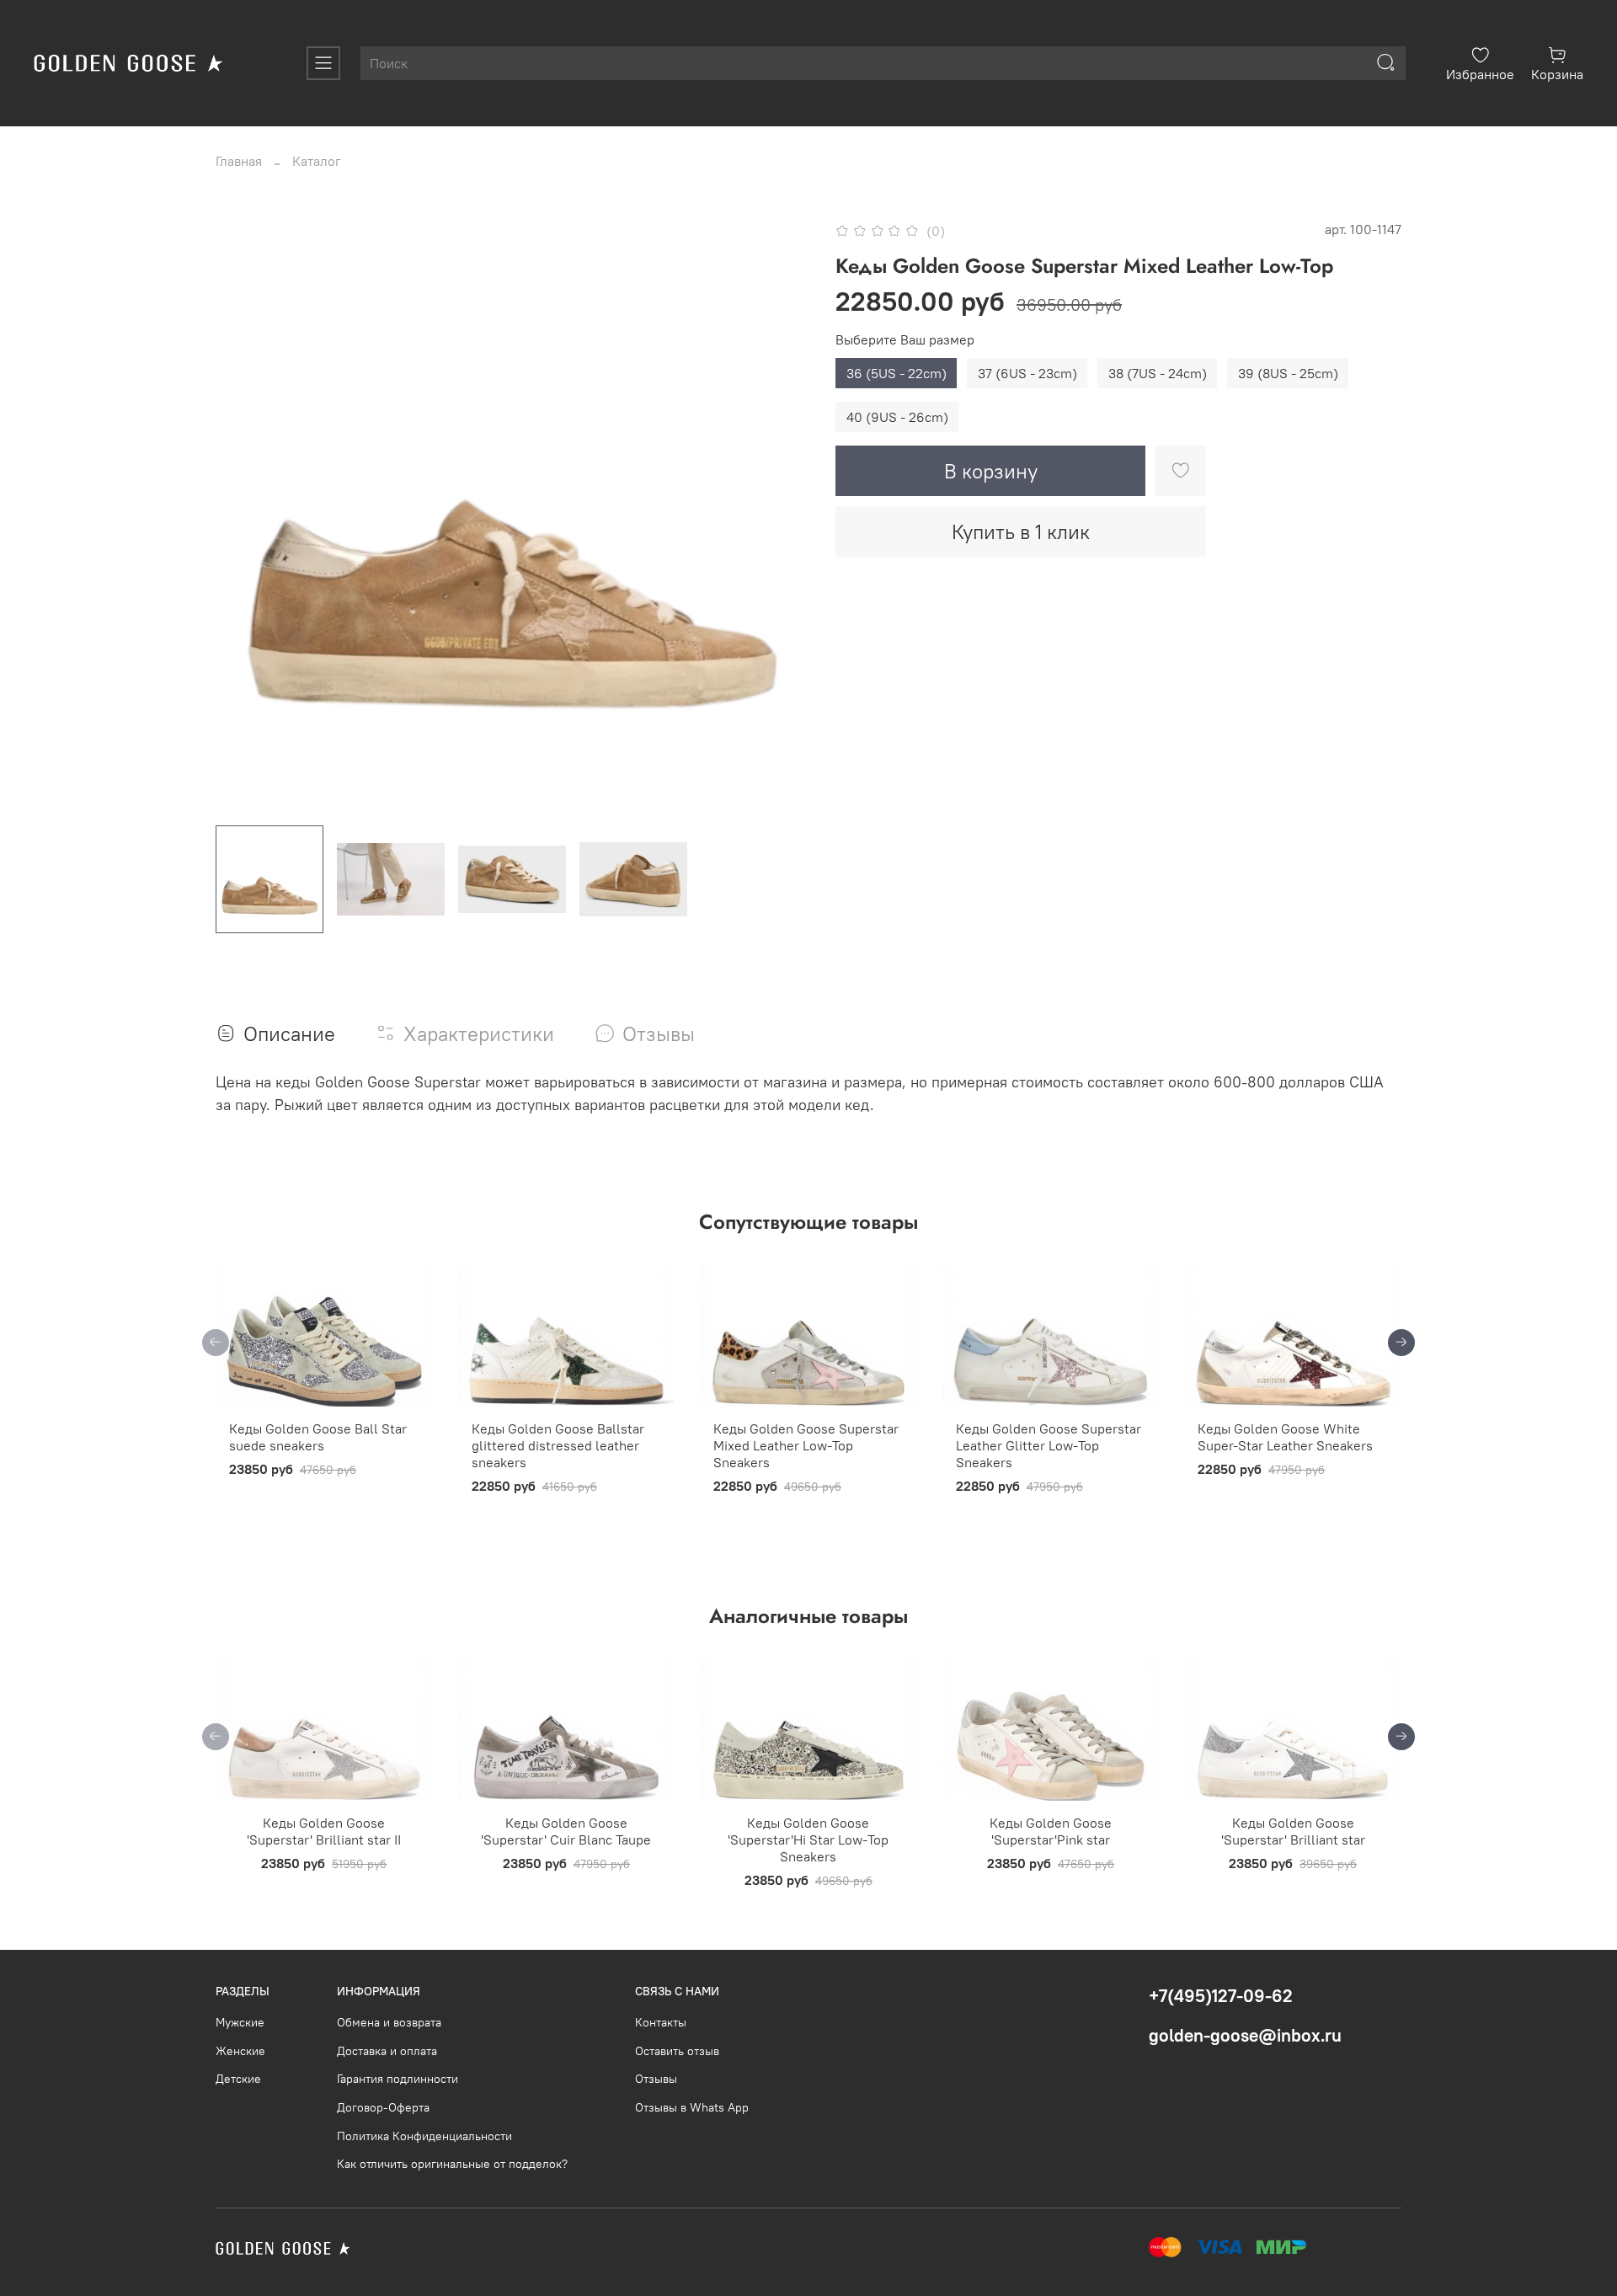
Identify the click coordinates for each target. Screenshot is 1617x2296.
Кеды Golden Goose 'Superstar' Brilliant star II (324, 1831)
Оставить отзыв (677, 2051)
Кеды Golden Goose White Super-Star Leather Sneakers (1285, 1437)
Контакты (661, 2022)
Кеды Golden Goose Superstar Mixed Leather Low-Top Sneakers (806, 1445)
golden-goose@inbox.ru (1245, 2035)
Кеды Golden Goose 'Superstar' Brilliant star (1293, 1831)
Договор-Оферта (383, 2107)
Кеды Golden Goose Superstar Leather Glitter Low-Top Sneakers (1049, 1445)
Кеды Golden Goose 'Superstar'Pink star (1051, 1831)
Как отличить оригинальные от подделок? (452, 2164)
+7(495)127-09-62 (1221, 1996)
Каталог (317, 161)
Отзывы (656, 2079)
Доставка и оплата (387, 2051)
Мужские (240, 2022)
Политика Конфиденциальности (424, 2136)
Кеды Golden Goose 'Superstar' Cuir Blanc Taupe (566, 1831)
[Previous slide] (243, 515)
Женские (240, 2051)
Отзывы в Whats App (692, 2107)
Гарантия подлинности (398, 2079)
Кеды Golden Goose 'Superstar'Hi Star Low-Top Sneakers (808, 1839)
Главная (239, 161)
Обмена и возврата (389, 2022)
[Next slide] (782, 515)
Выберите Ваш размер (905, 340)
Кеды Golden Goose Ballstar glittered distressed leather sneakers (558, 1445)
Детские (238, 2079)
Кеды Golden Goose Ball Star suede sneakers (318, 1437)
